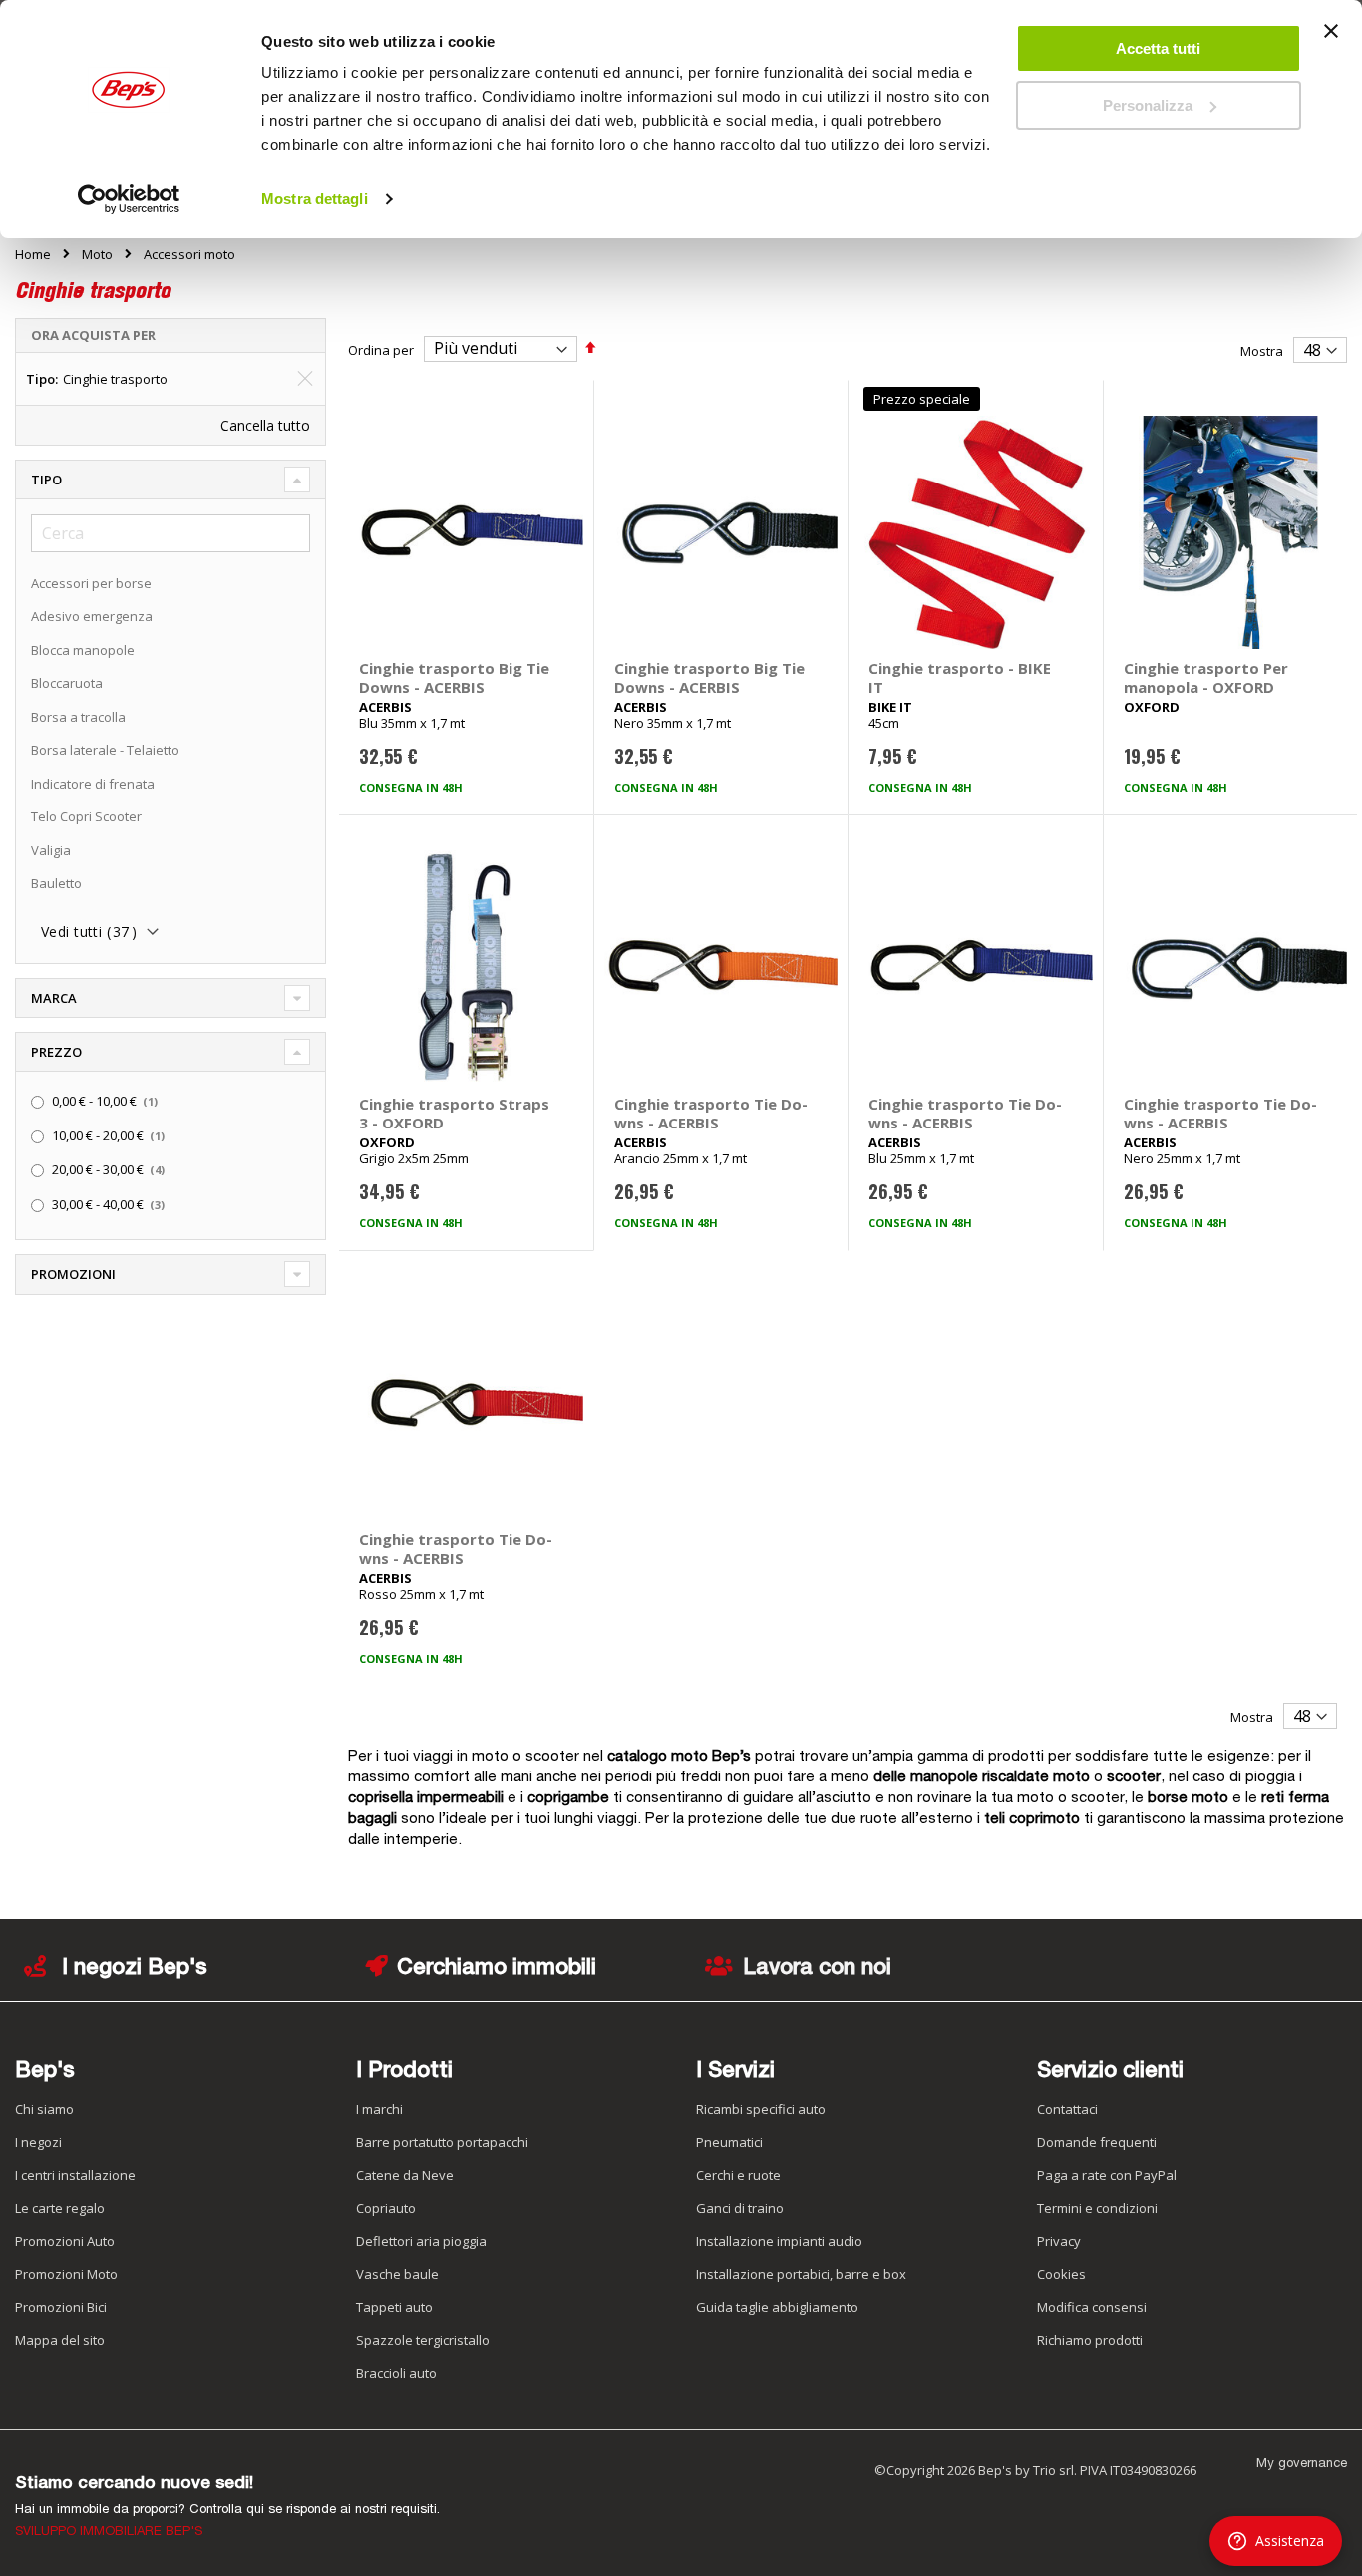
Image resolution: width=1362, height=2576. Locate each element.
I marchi (379, 2109)
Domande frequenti (1097, 2142)
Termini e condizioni (1097, 2208)
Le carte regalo (60, 2208)
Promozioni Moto (66, 2274)
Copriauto (386, 2208)
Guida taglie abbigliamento (777, 2307)
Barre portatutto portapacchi (442, 2142)
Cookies (1061, 2274)
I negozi (38, 2142)
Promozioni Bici (61, 2307)
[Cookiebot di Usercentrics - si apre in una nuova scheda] (129, 199)
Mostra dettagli (315, 199)
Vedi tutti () (89, 932)
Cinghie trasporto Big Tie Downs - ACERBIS (454, 677)
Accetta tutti (1158, 48)
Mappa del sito (60, 2340)
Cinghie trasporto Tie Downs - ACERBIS (711, 1113)
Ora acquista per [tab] (93, 335)
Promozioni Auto (65, 2241)
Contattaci (1067, 2109)
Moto (97, 255)
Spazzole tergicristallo (423, 2340)
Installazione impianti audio (779, 2241)
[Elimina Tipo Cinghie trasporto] (305, 379)
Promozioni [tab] (73, 1274)
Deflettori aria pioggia (421, 2241)
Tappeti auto (394, 2307)
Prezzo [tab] (56, 1052)
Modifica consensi (1092, 2307)
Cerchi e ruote (738, 2175)
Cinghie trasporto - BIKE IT (960, 677)
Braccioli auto (396, 2373)
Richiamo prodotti (1090, 2340)
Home (33, 254)
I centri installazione (75, 2175)
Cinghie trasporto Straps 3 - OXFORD (454, 1113)
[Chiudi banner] (1331, 40)
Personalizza (1148, 105)
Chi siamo (44, 2109)
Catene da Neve (405, 2175)
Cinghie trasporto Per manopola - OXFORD (1206, 677)
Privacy (1059, 2241)
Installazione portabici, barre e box (801, 2274)
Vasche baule (397, 2274)
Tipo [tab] (46, 480)
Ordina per (381, 349)
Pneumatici (729, 2142)
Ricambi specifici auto (761, 2109)
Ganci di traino (740, 2208)
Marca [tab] (54, 998)
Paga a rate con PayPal (1107, 2175)
